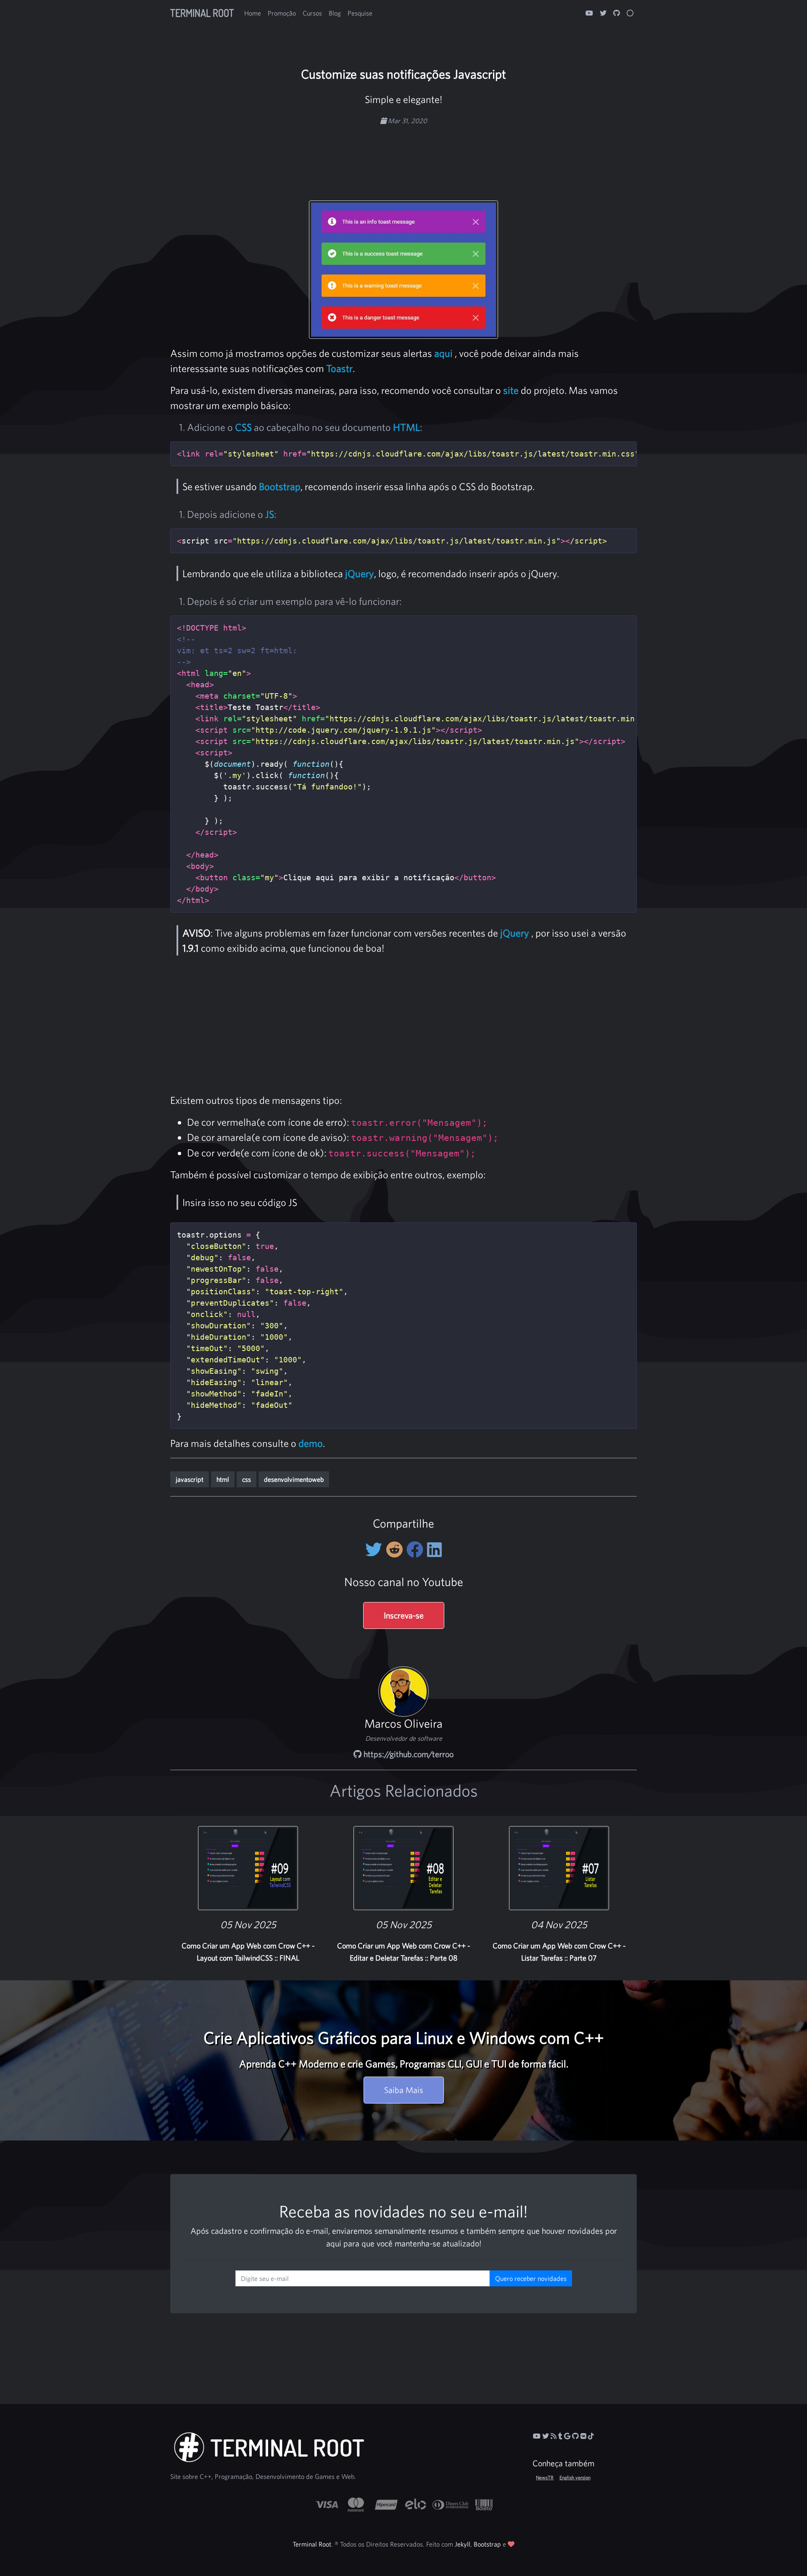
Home (253, 13)
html (223, 1479)
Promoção (282, 13)
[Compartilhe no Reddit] (396, 1549)
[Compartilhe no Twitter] (376, 1549)
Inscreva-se (404, 1615)
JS (270, 514)
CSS (243, 427)
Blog (335, 13)
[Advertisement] (403, 152)
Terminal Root (202, 13)
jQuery (360, 573)
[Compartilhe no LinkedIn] (434, 1549)
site (511, 390)
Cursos (312, 13)
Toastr (339, 368)
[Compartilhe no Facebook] (417, 1549)
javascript (190, 1479)
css (247, 1479)
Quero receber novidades (531, 2278)
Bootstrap (280, 486)
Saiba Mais (404, 2090)
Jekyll (463, 2544)
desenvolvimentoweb (294, 1479)
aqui (443, 353)
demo (311, 1443)
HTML (406, 427)
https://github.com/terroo (407, 1754)
